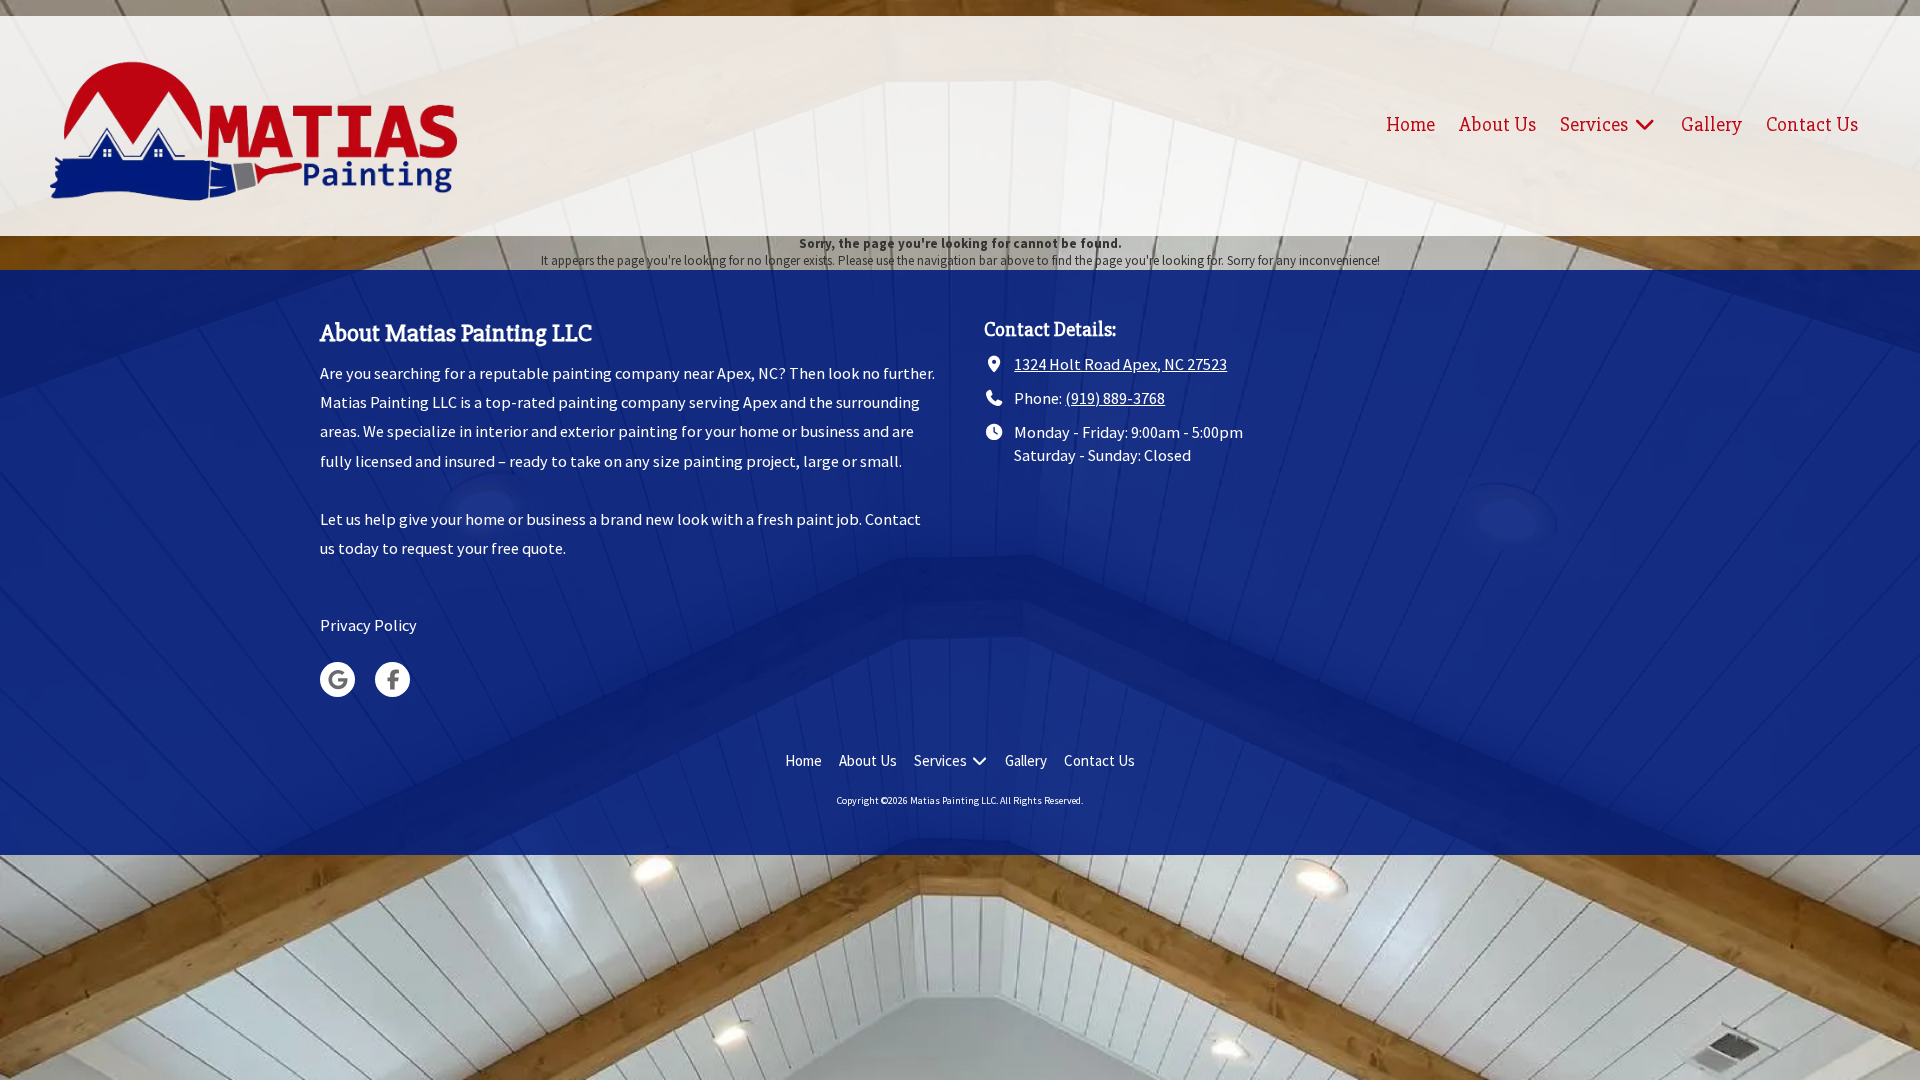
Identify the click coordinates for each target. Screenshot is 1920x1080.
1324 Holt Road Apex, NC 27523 (1120, 364)
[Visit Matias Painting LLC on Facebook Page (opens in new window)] (392, 679)
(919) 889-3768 (1115, 398)
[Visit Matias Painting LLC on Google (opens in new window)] (337, 679)
